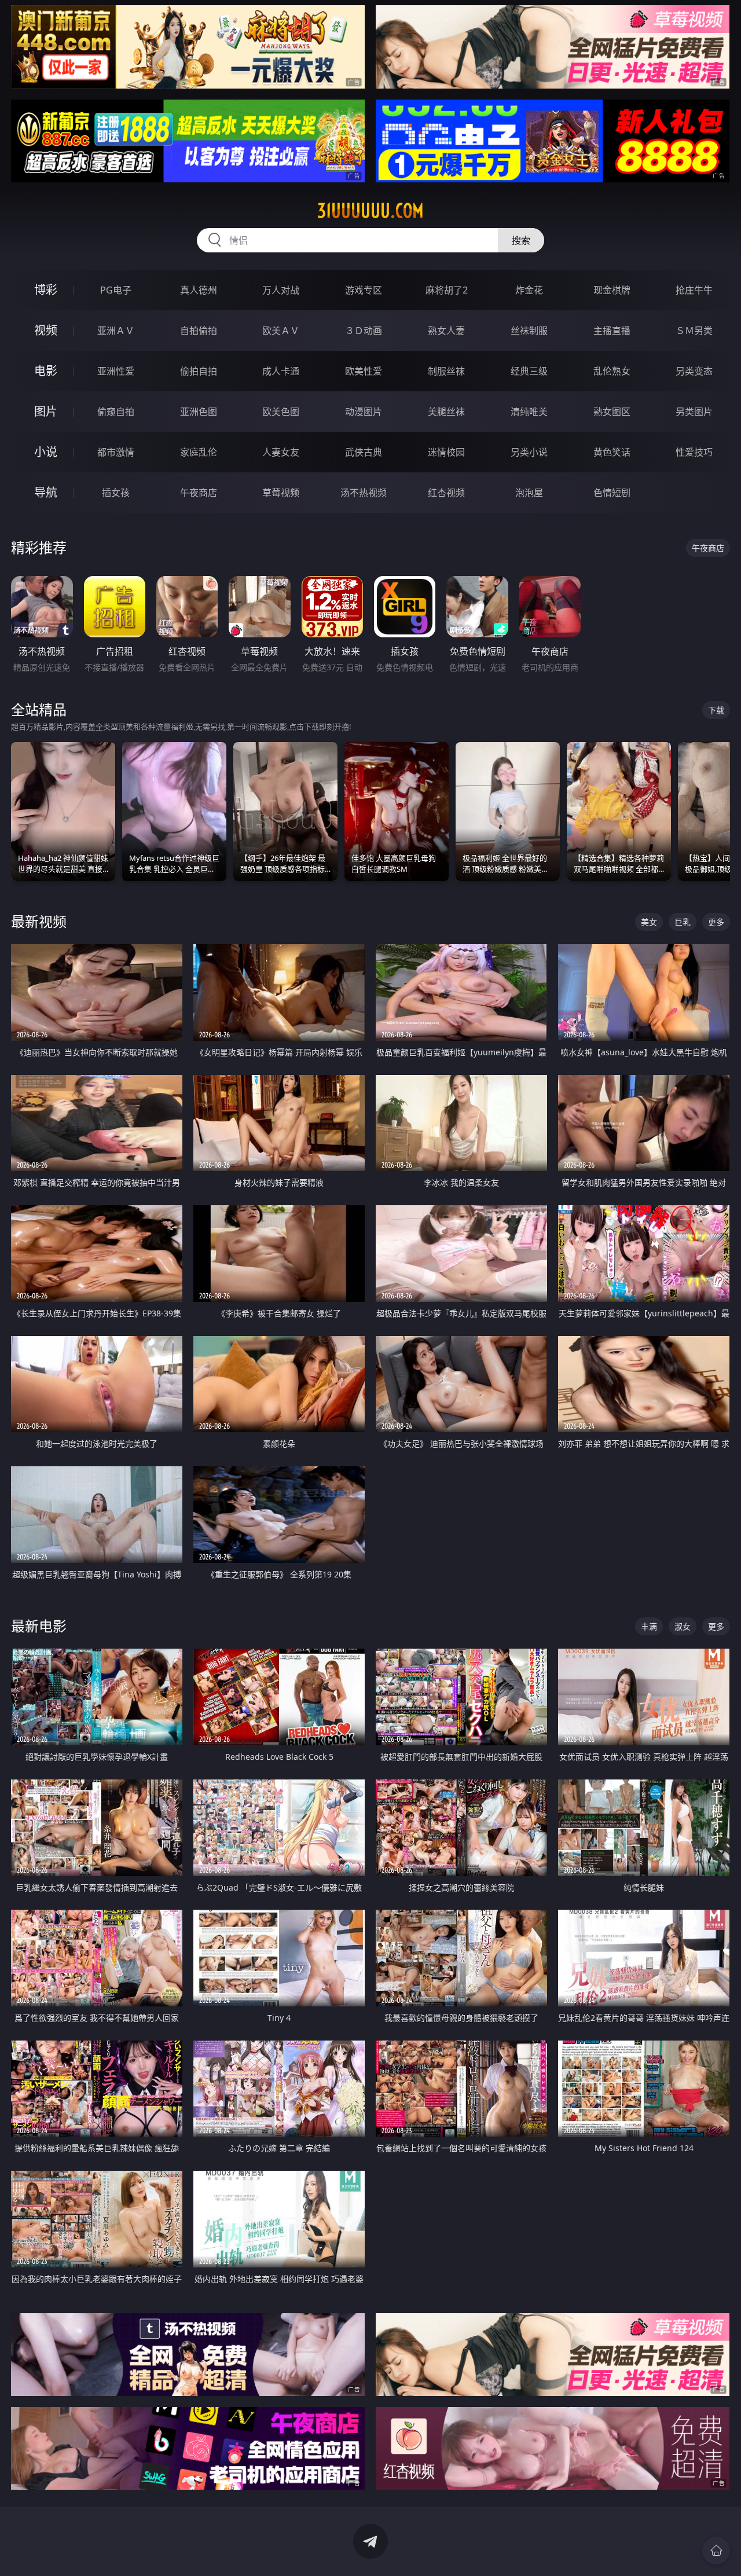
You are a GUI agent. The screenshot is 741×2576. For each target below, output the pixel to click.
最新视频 (39, 921)
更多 (716, 922)
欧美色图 (281, 412)
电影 (46, 371)
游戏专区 (364, 290)
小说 (46, 452)
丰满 (649, 1626)
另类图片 (694, 412)
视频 (46, 330)
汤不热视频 (364, 493)
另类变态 (694, 371)
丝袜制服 (529, 331)
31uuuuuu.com (370, 211)
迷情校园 (446, 452)
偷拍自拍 (199, 371)
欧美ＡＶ (281, 331)
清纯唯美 (529, 412)
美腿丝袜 (446, 412)
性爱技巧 (694, 452)
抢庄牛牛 (694, 290)
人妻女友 (281, 452)
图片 (46, 411)
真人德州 (199, 290)
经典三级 (529, 371)
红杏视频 (446, 493)
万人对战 (281, 290)
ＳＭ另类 (694, 331)
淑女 (683, 1626)
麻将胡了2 (447, 290)
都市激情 (116, 452)
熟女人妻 (446, 331)
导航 (46, 492)
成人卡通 (281, 371)
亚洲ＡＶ (116, 331)
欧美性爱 (364, 371)
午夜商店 (199, 493)
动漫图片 (364, 412)
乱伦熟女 (612, 371)
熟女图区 (612, 412)
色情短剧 (612, 493)
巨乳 (683, 922)
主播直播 (612, 331)
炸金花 (529, 290)
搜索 (521, 240)
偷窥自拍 (116, 412)
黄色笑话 (612, 452)
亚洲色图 (199, 412)
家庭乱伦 (199, 452)
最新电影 (39, 1626)
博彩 (46, 290)
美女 (649, 922)
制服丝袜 (446, 371)
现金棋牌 (612, 290)
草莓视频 (281, 493)
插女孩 (116, 493)
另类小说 (529, 452)
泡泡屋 (529, 493)
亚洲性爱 (116, 371)
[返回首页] (716, 2551)
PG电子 (116, 290)
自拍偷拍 (199, 331)
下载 (716, 710)
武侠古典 (364, 452)
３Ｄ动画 (364, 331)
